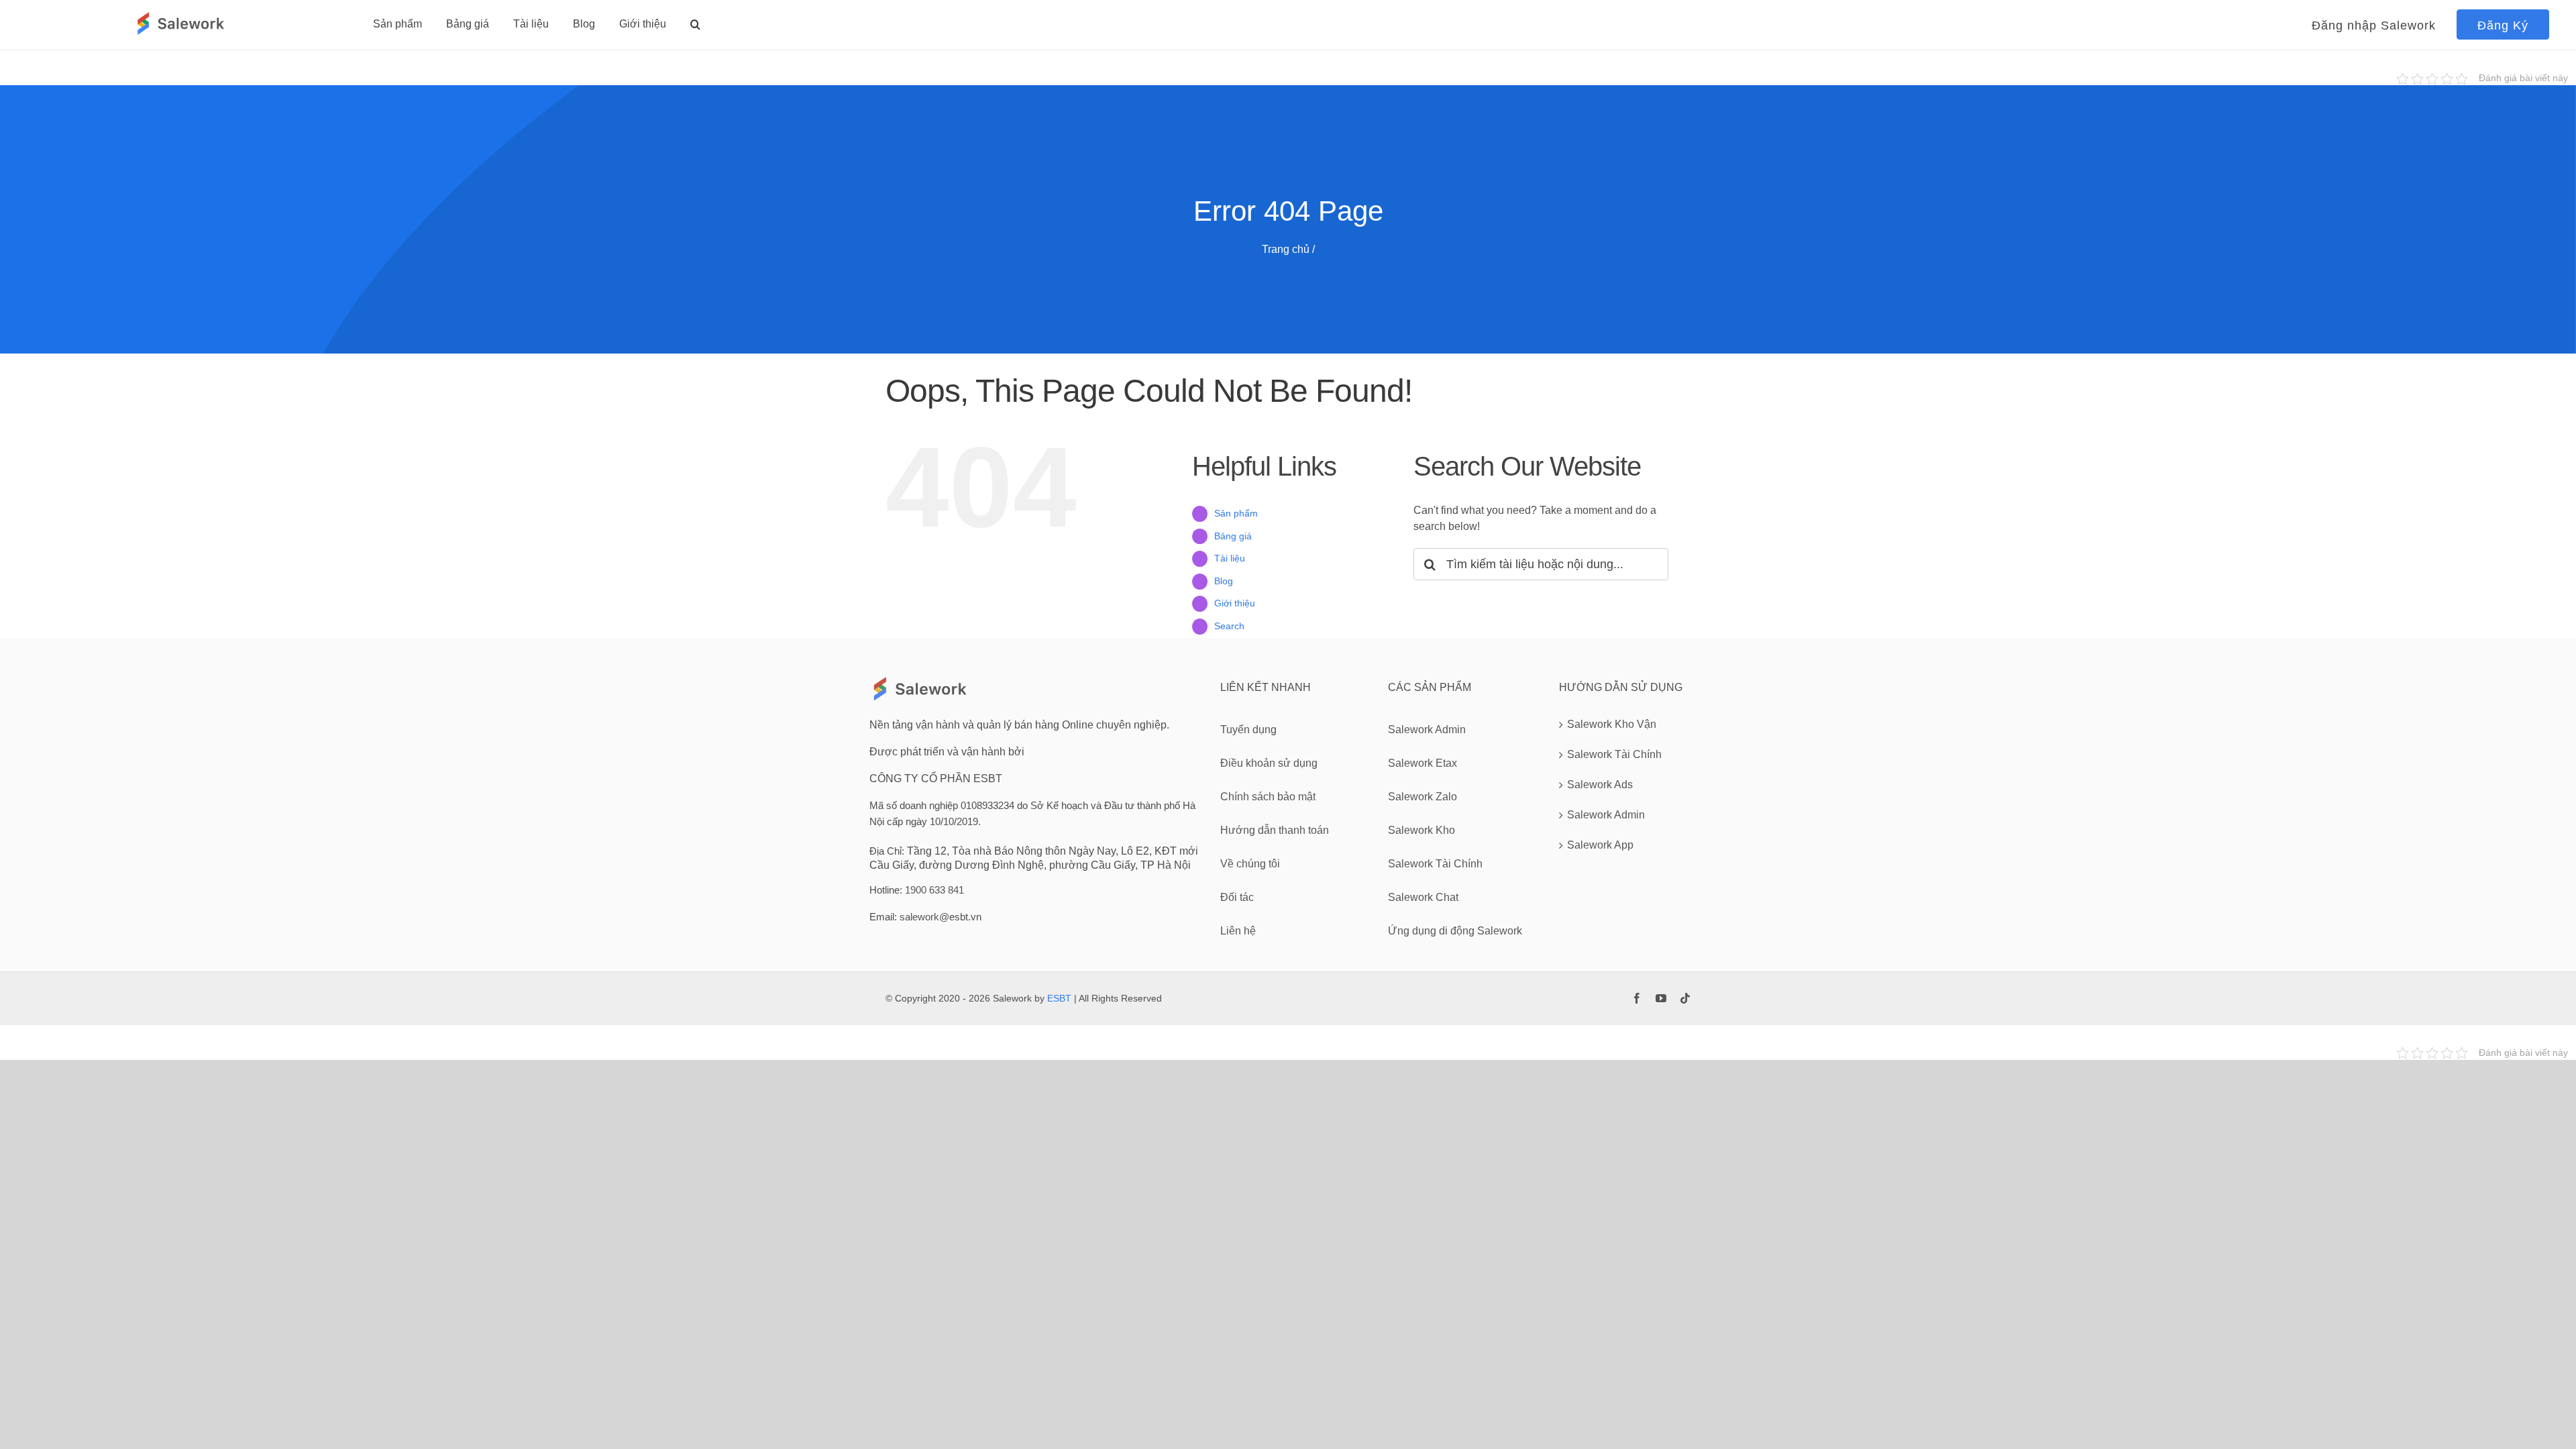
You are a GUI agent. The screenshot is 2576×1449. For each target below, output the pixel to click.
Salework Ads (1600, 785)
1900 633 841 (934, 890)
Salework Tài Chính (1614, 754)
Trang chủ (1286, 249)
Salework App (1600, 845)
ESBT (1059, 998)
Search (1229, 626)
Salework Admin (1606, 815)
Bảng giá (1233, 536)
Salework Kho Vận (1612, 724)
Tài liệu (1230, 558)
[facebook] (1637, 998)
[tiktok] (1685, 998)
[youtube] (1661, 998)
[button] (695, 24)
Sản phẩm (1236, 513)
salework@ (924, 917)
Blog (1224, 581)
